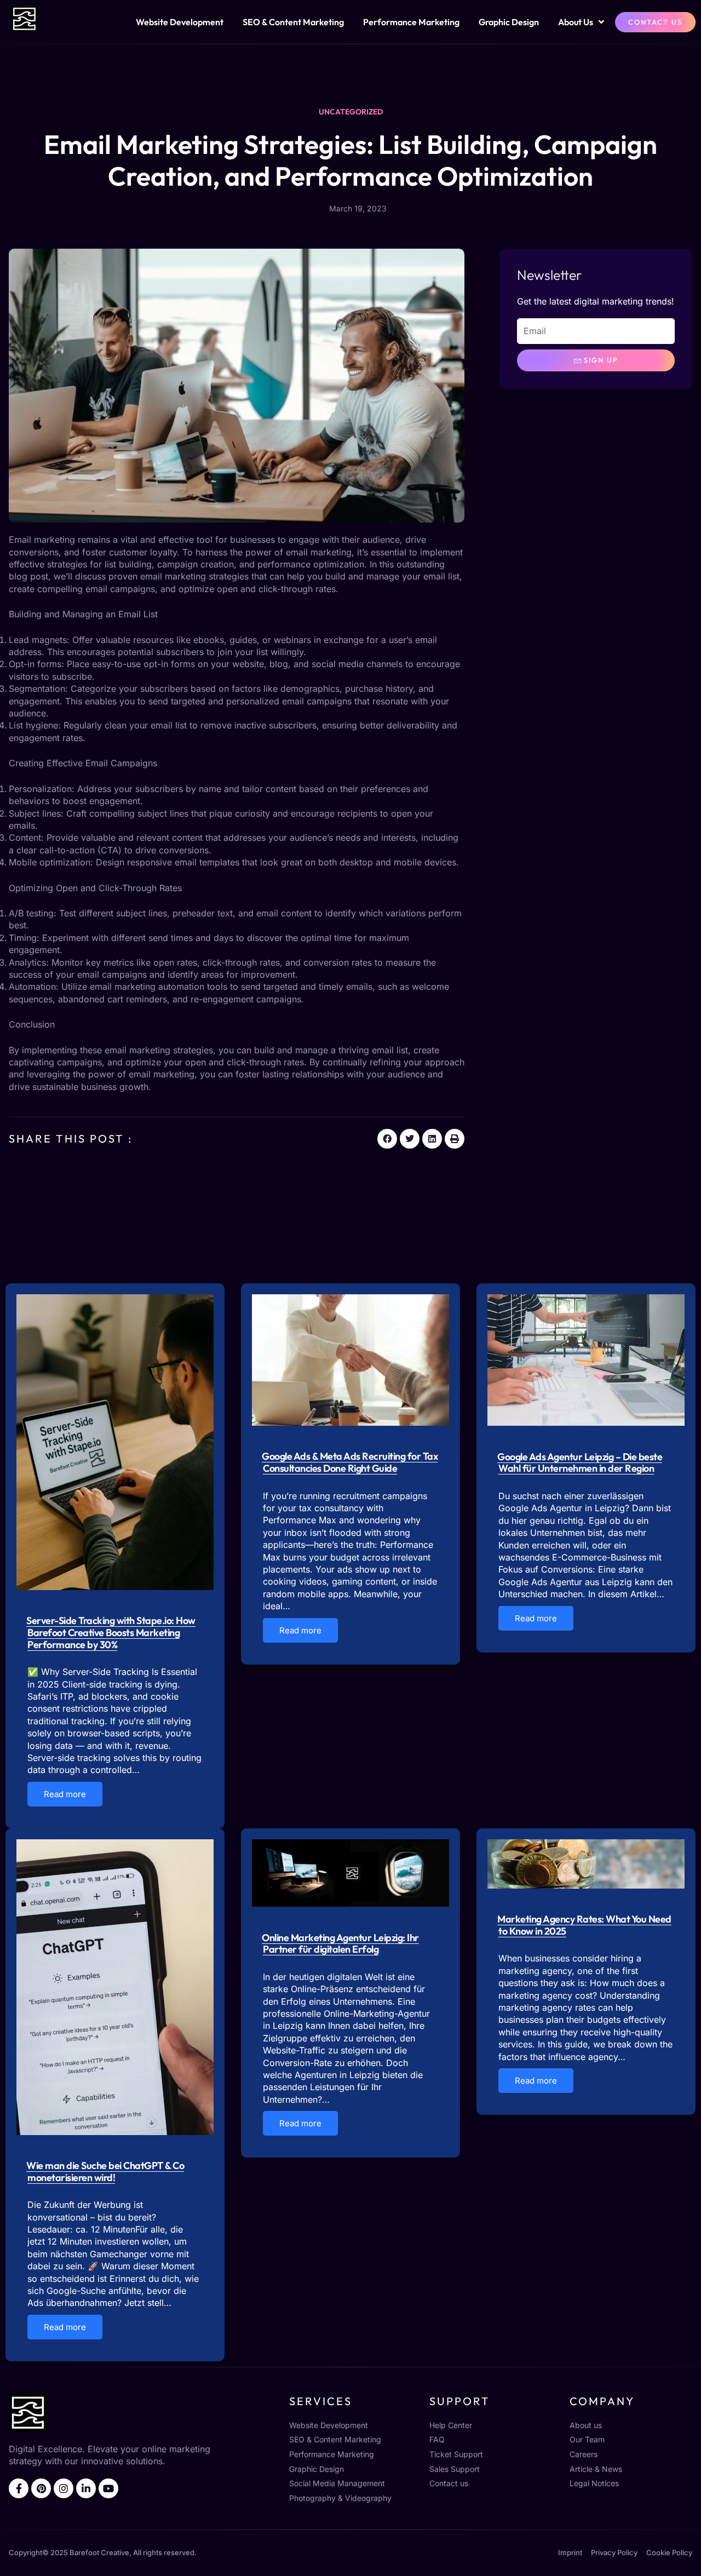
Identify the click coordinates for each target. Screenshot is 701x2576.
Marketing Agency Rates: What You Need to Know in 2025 (584, 1925)
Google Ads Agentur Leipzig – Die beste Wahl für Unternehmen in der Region (580, 1463)
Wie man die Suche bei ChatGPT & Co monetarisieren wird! (105, 2171)
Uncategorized (351, 112)
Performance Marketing (411, 22)
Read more (65, 1794)
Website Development (180, 22)
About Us (576, 22)
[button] (387, 1139)
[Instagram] (64, 2488)
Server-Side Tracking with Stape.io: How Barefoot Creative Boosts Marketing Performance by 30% (111, 1632)
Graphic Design (509, 22)
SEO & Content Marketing (293, 22)
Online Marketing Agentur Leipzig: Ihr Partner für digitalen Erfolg (340, 1944)
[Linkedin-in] (86, 2488)
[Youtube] (108, 2488)
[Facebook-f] (19, 2488)
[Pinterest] (41, 2488)
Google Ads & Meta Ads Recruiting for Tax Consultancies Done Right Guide (350, 1462)
